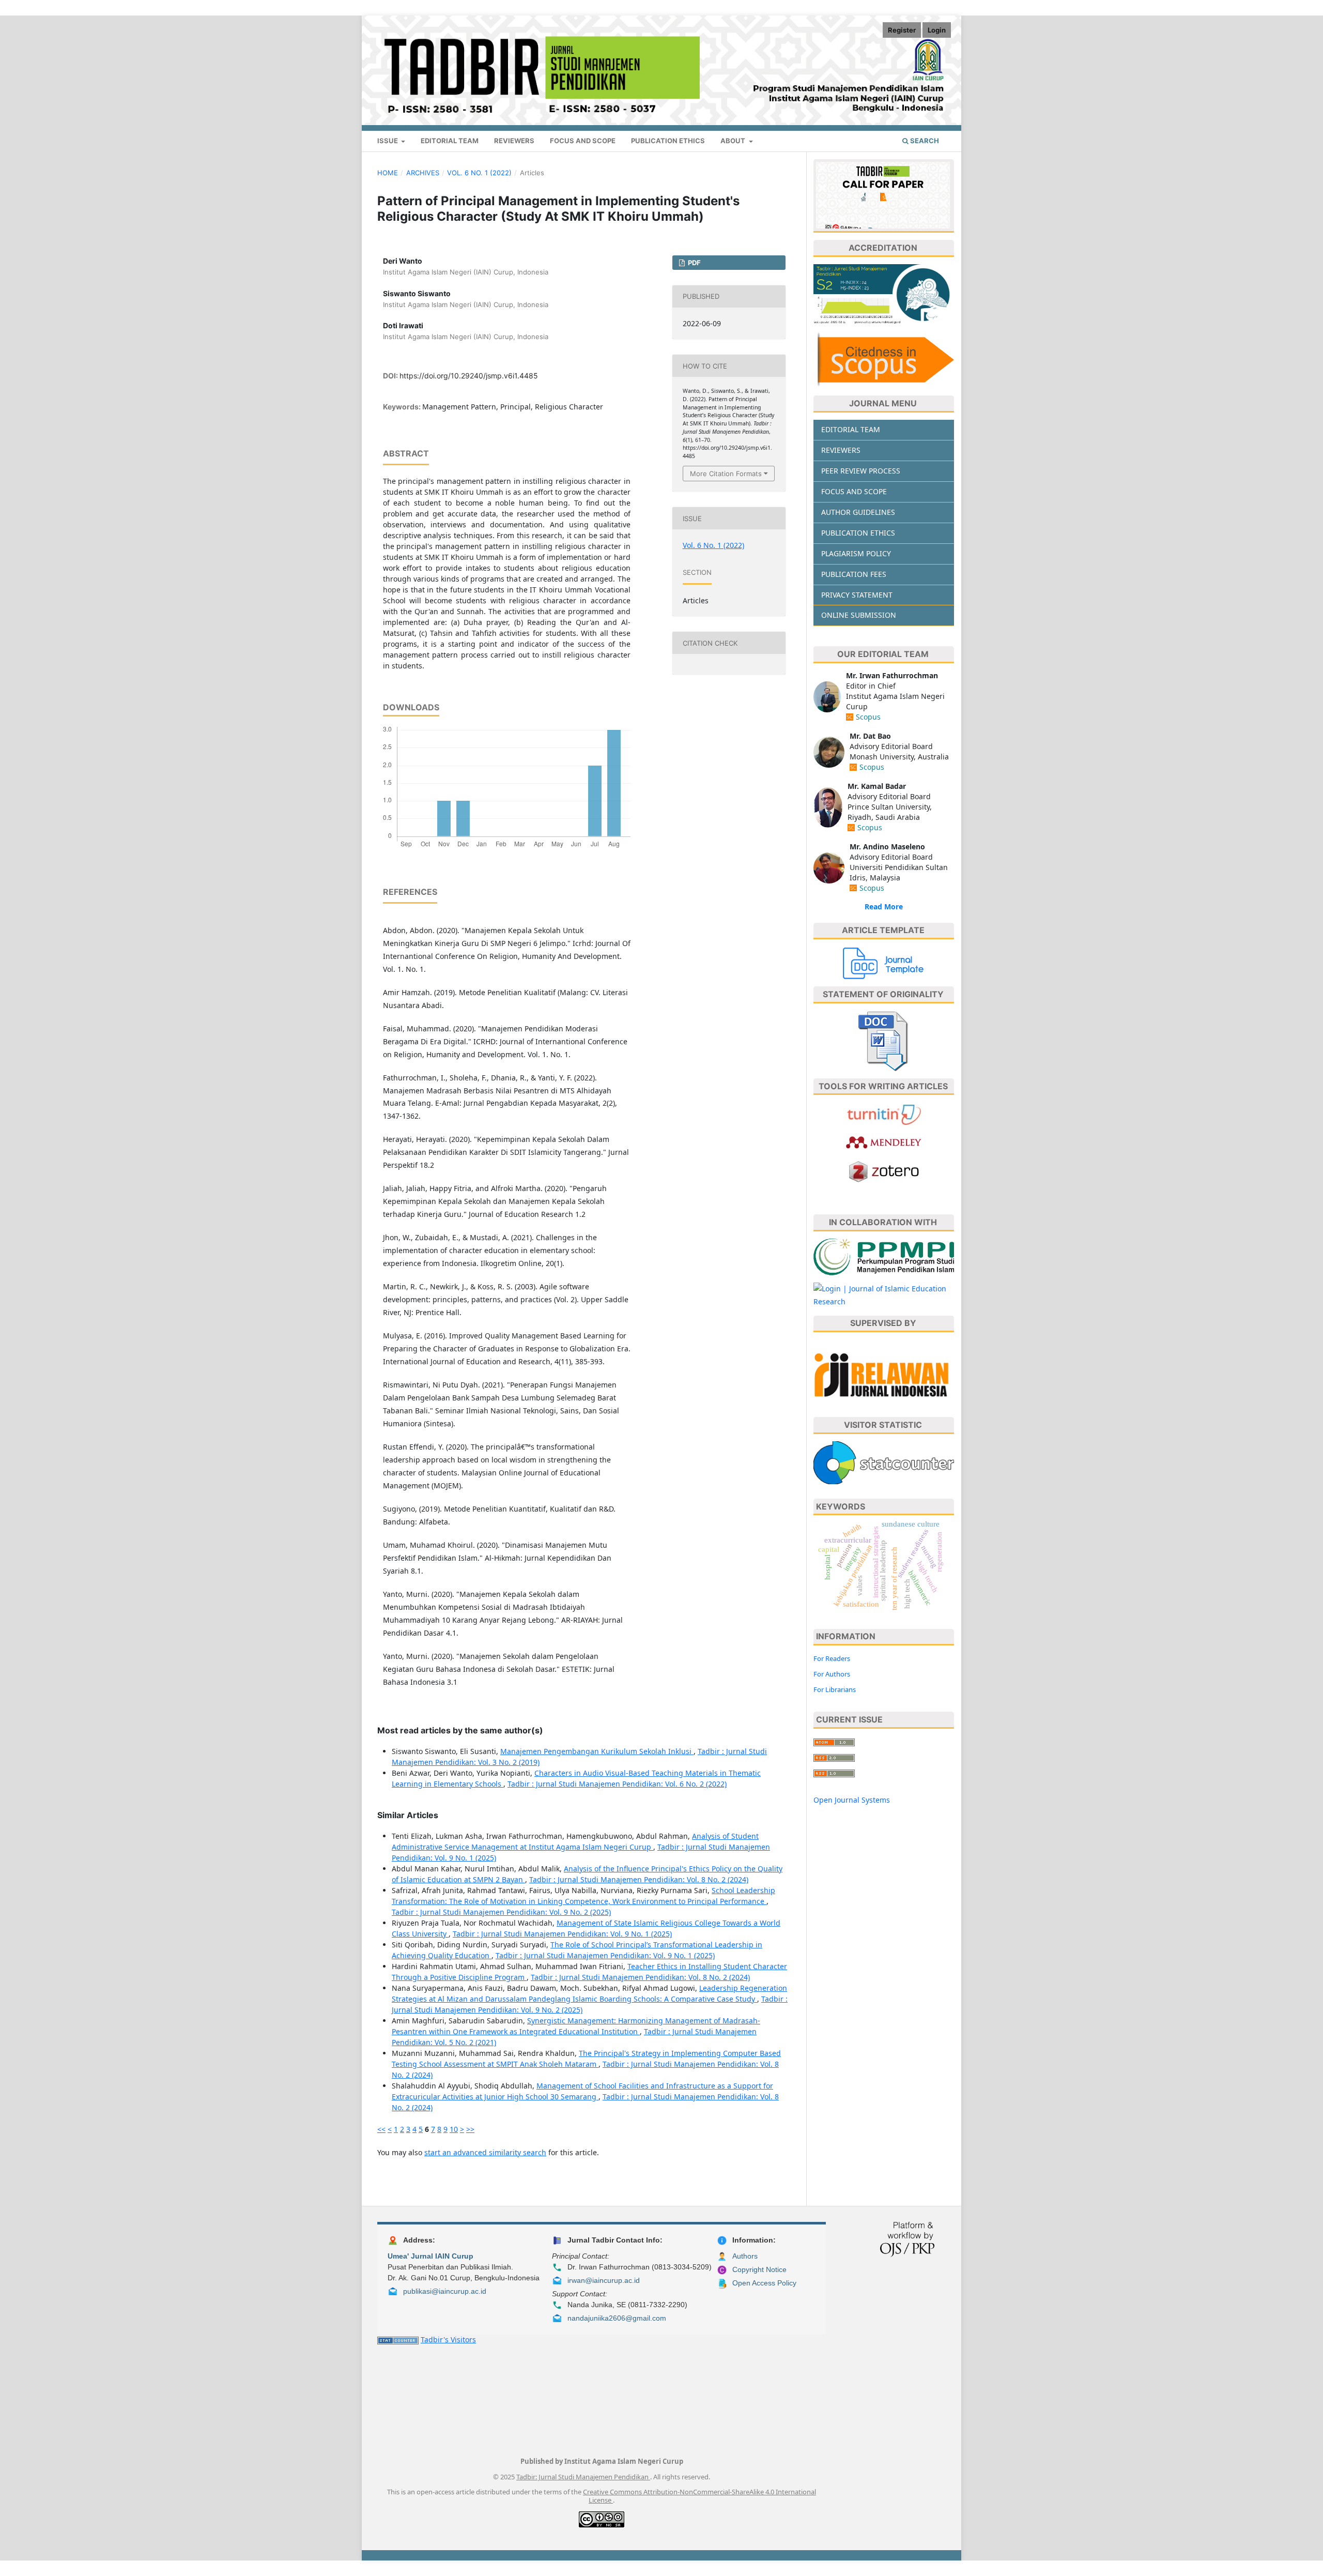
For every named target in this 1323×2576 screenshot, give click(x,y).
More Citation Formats (726, 474)
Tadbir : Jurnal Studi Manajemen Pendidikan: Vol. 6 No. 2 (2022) (617, 1784)
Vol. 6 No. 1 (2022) (479, 173)
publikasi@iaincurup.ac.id (445, 2291)
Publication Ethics (668, 141)
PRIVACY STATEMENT (857, 595)
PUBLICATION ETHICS (858, 533)
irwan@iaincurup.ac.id (604, 2280)
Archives (423, 173)
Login (937, 30)
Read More (884, 906)
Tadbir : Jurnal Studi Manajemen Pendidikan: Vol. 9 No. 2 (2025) (501, 1912)
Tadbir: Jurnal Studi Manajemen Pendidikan (583, 2477)
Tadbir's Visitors (448, 2339)
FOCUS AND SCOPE (854, 491)
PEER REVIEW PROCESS (861, 471)
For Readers (832, 1658)
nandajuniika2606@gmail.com (617, 2318)
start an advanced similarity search (485, 2152)
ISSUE (388, 141)
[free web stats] (398, 2339)
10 (454, 2129)
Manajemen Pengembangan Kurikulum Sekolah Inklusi (597, 1751)
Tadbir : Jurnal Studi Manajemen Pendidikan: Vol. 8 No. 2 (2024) (639, 1879)
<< (381, 2129)
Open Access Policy (764, 2283)
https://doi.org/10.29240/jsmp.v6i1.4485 (469, 376)
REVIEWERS (514, 141)
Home (388, 173)
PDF (694, 263)
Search (924, 141)
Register (902, 30)
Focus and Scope (583, 141)
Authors (745, 2256)
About (734, 141)
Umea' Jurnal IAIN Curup (430, 2256)
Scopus (868, 717)
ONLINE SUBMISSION (859, 615)
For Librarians (835, 1689)
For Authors (832, 1674)
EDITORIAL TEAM (851, 429)
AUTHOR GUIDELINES (858, 512)
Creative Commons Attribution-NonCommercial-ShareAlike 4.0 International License (699, 2496)
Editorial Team (450, 141)
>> (470, 2129)
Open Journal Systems (852, 1800)
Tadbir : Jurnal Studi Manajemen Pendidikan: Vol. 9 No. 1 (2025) (562, 1934)
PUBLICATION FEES (854, 574)
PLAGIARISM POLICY (856, 553)
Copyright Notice (759, 2269)
